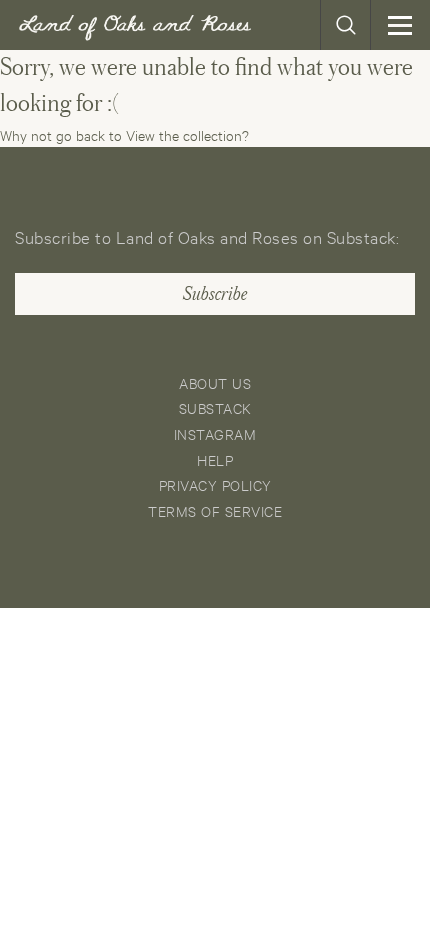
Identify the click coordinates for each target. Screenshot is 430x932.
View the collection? (187, 134)
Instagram (215, 433)
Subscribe (215, 294)
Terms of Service (215, 510)
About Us (215, 382)
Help (215, 459)
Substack (215, 407)
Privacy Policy (215, 484)
